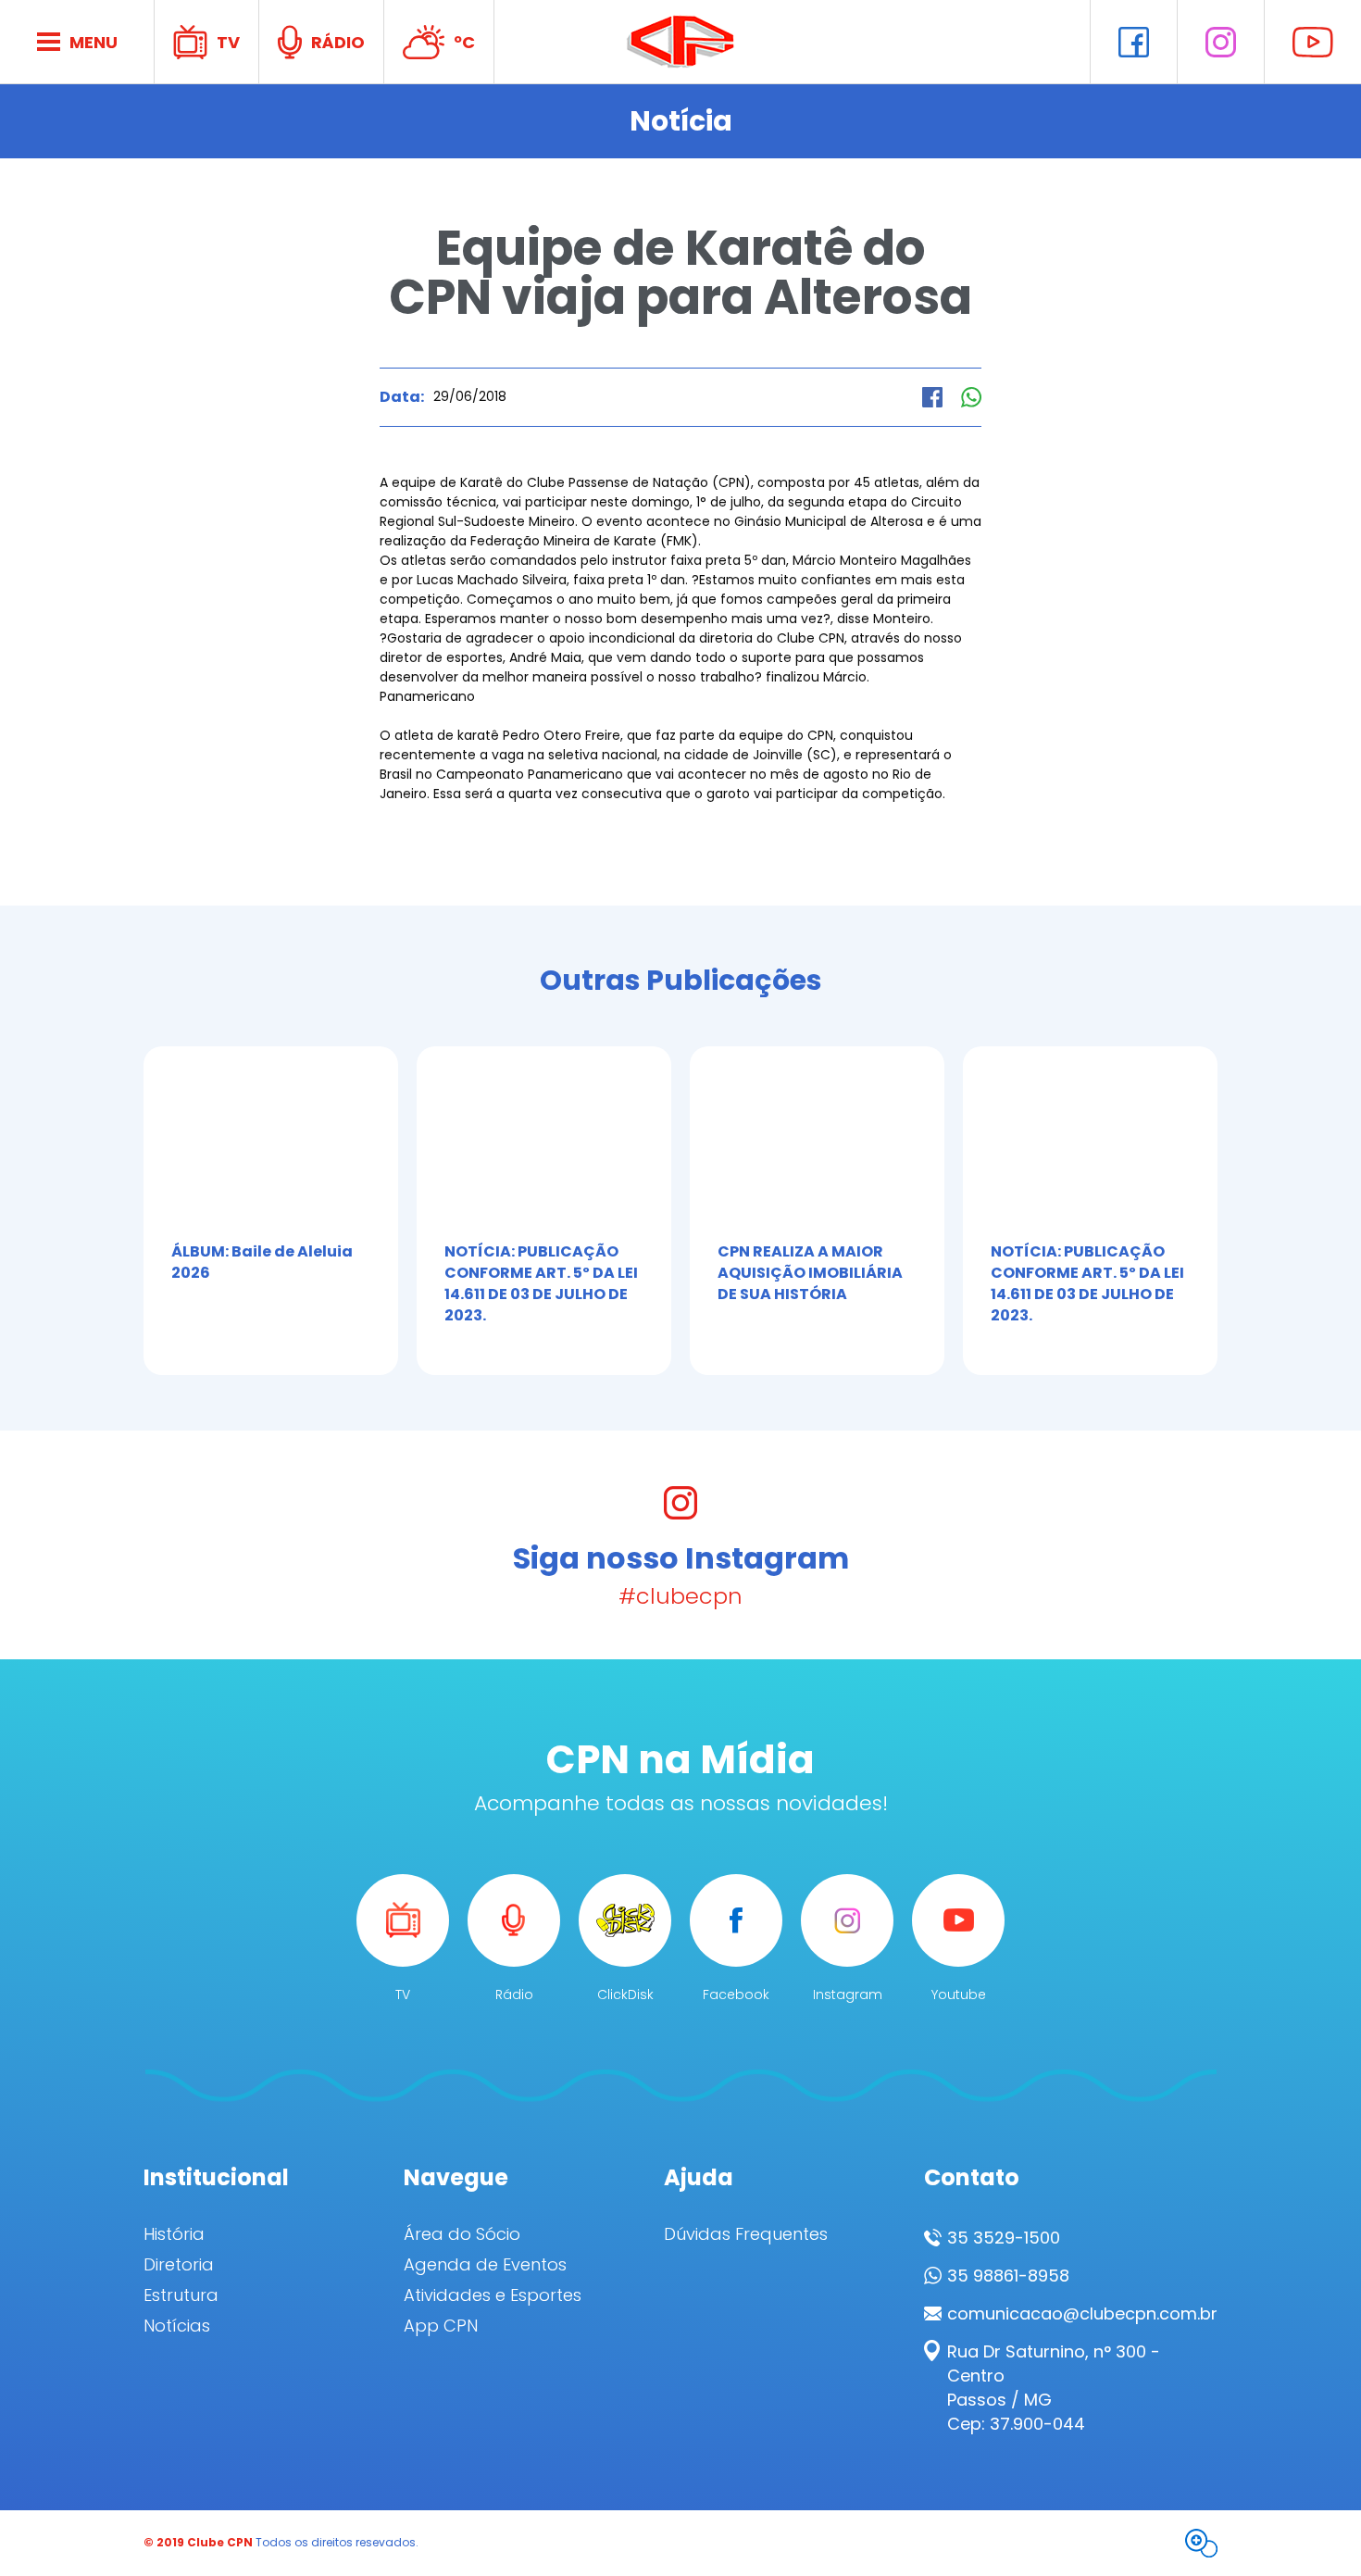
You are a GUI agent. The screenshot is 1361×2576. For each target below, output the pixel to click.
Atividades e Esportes (493, 2295)
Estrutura (181, 2295)
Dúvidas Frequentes (746, 2234)
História (174, 2234)
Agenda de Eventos (485, 2265)
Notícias (177, 2326)
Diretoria (179, 2265)
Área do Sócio (462, 2234)
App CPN (441, 2326)
